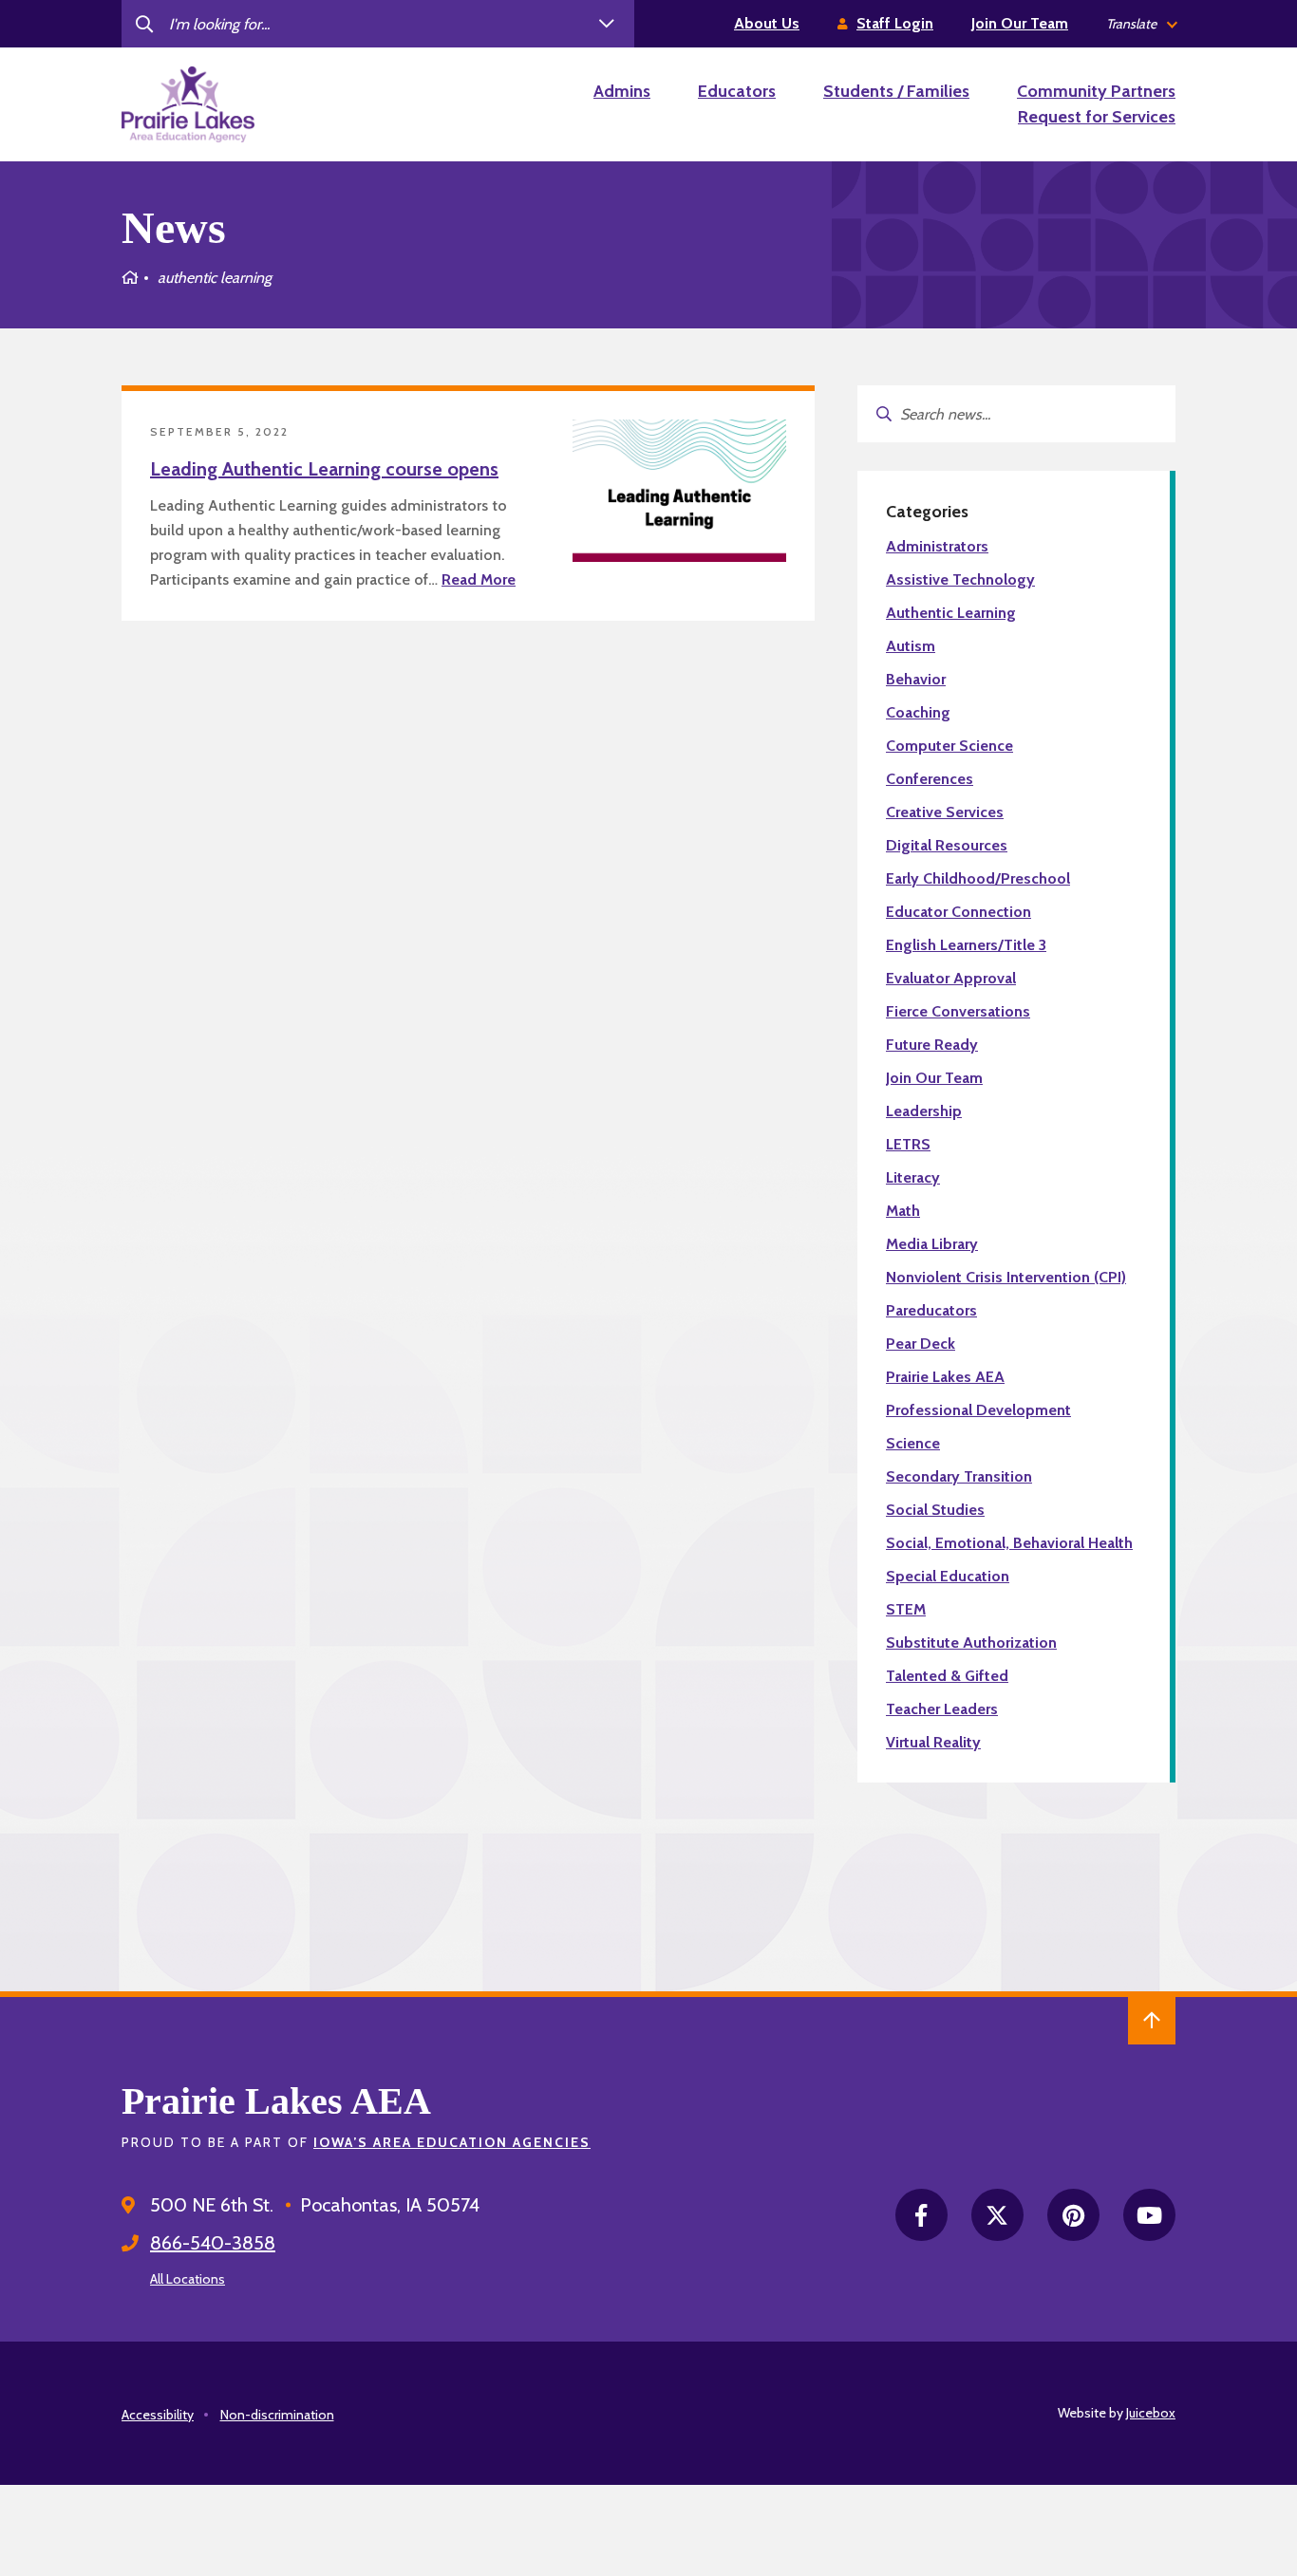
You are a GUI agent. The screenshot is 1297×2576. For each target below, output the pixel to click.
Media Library (932, 1244)
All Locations (188, 2279)
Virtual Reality (933, 1742)
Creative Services (945, 812)
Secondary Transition (959, 1476)
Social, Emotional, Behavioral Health (1009, 1543)
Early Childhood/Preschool (978, 878)
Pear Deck (921, 1344)
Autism (911, 646)
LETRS (908, 1144)
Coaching (918, 712)
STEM (906, 1609)
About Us (767, 23)
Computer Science (949, 746)
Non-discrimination (277, 2415)
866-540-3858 (213, 2243)
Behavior (916, 679)
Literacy (913, 1177)
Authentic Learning (951, 613)
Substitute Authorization (971, 1643)
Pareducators (931, 1310)
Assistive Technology (960, 579)
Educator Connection (959, 912)
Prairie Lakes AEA (945, 1377)
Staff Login (895, 23)
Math (903, 1211)
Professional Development (978, 1410)
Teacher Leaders (942, 1709)
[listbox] (1141, 24)
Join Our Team (1020, 23)
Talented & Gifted (947, 1676)
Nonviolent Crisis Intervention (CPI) (1006, 1277)
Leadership (924, 1111)
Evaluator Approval (951, 978)
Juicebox (1151, 2413)
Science (913, 1443)
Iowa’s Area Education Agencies (452, 2142)
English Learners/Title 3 (966, 945)
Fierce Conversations (958, 1011)
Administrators (937, 546)
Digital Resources (947, 845)
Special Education (948, 1576)
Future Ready (932, 1045)
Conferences (930, 779)
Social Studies (935, 1510)
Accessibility (158, 2415)
